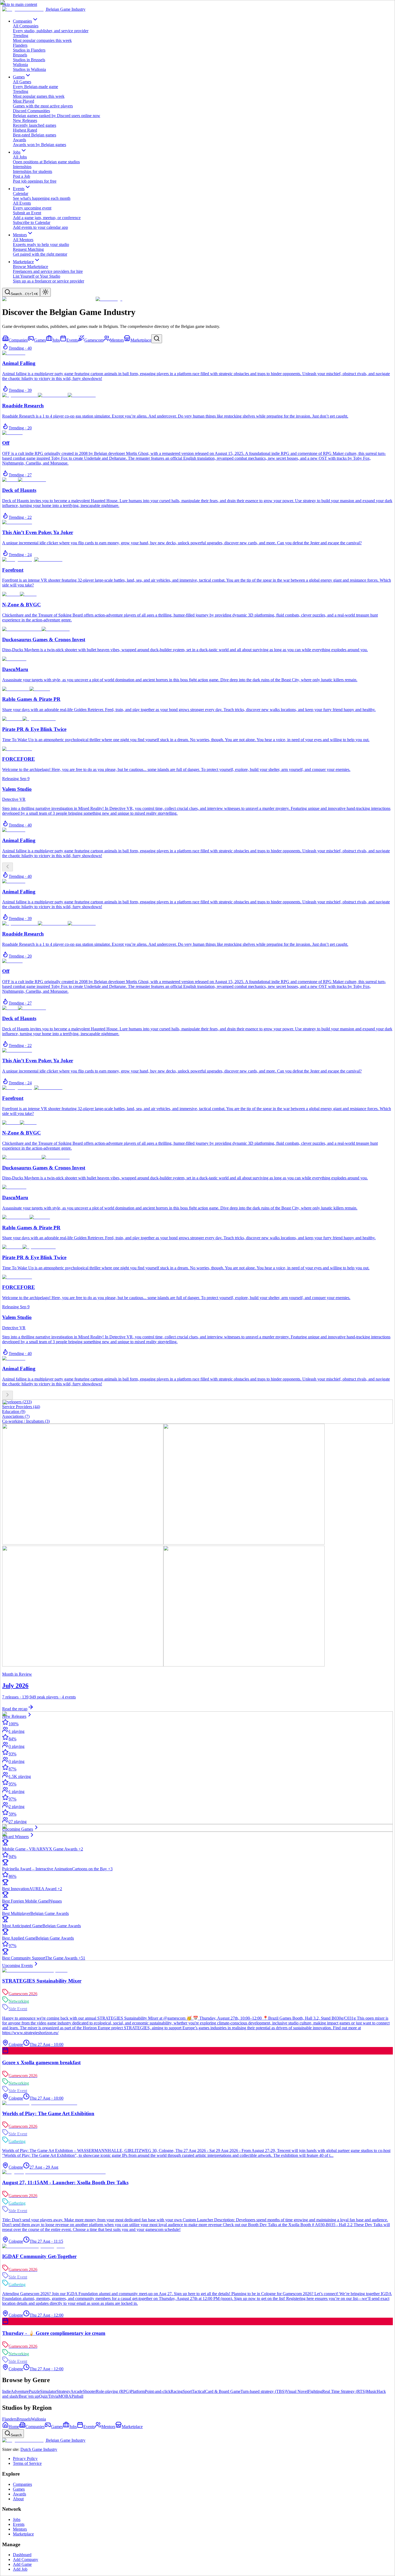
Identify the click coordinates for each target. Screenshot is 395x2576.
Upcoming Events (17, 1965)
